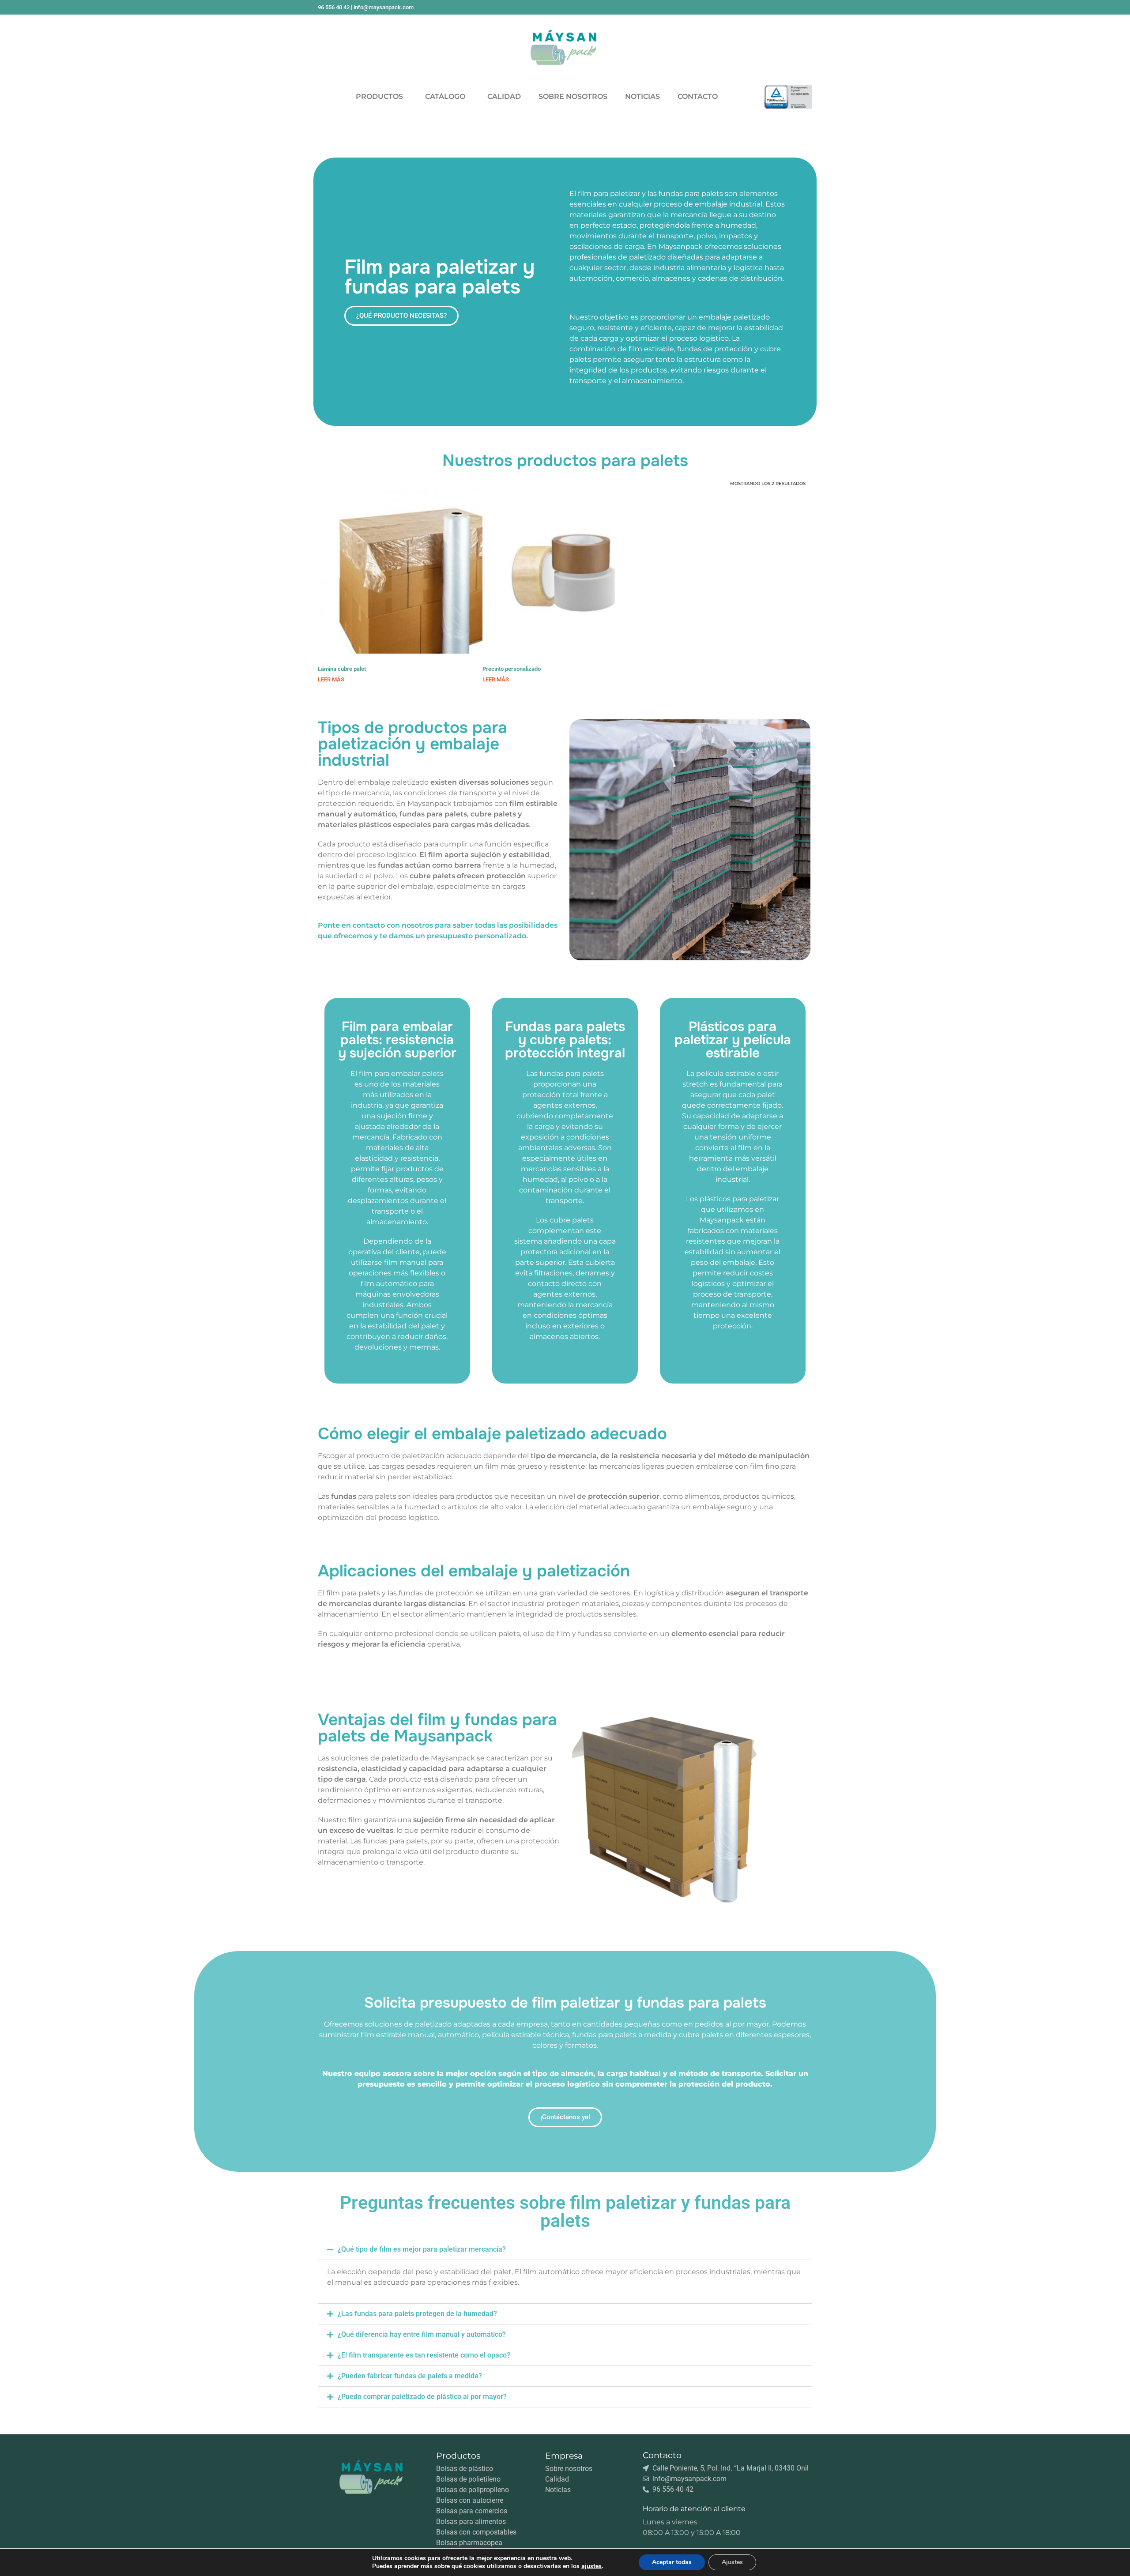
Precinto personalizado (512, 669)
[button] (565, 2249)
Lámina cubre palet (342, 669)
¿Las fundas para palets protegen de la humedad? (417, 2314)
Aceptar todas (672, 2562)
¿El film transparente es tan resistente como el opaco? (424, 2355)
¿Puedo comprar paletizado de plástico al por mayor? (422, 2397)
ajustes (591, 2566)
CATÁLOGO (445, 96)
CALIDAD (504, 96)
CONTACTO (698, 96)
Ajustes (732, 2562)
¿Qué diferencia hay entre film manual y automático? (422, 2334)
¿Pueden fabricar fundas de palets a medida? (410, 2376)
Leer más (331, 679)
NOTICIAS (642, 96)
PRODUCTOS (379, 96)
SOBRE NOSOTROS (573, 96)
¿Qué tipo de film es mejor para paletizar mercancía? (422, 2249)
